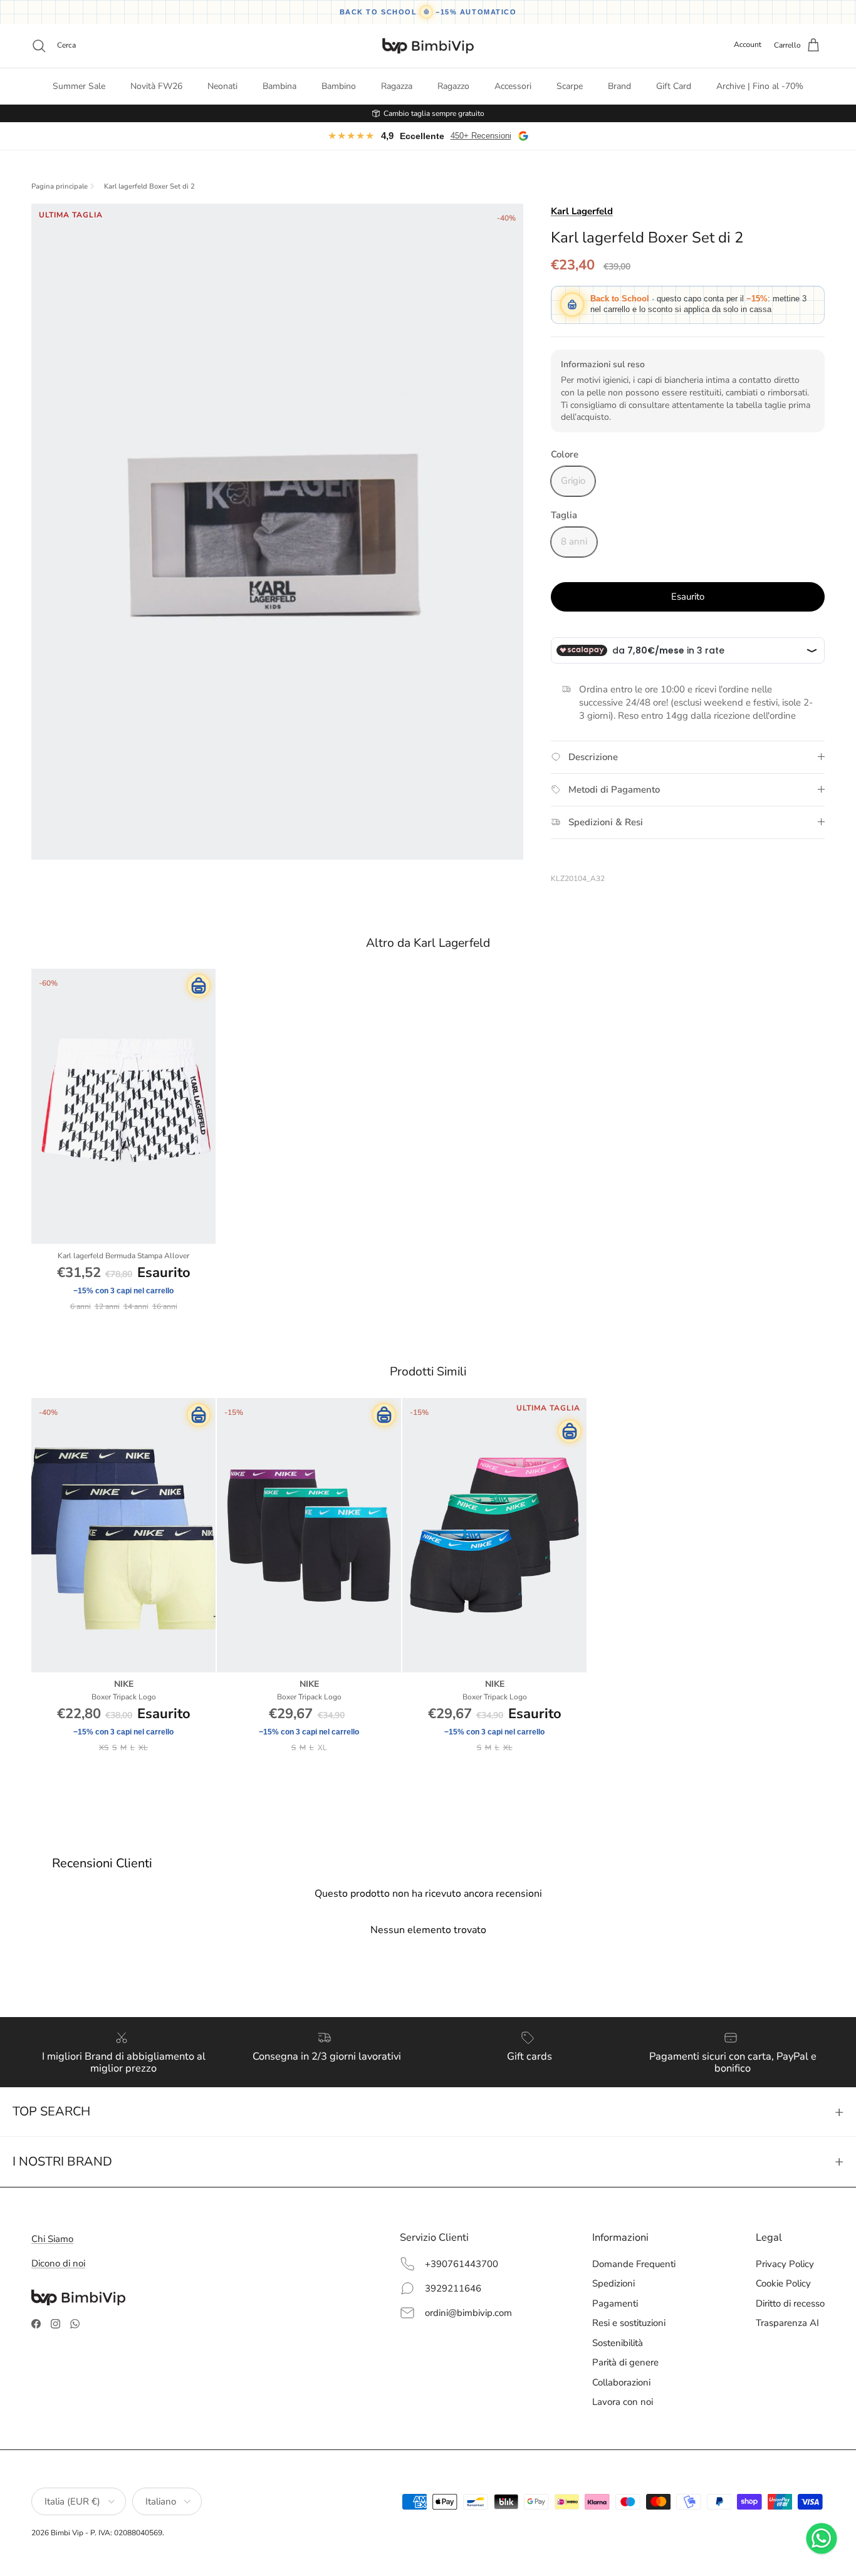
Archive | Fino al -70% (760, 86)
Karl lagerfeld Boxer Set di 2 (149, 187)
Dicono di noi (58, 2263)
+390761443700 (462, 2264)
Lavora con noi (623, 2402)
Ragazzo (453, 86)
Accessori (513, 86)
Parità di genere (625, 2362)
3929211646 (453, 2288)
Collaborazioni (621, 2382)
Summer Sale (79, 86)
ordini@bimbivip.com (468, 2313)
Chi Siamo (52, 2239)
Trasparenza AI (787, 2323)
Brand (619, 86)
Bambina (279, 86)
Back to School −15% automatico (428, 12)
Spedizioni (613, 2283)
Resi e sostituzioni (629, 2323)
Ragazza (397, 86)
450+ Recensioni (481, 136)
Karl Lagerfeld (582, 211)
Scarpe (570, 86)
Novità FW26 (156, 86)
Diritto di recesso (790, 2303)
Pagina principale (60, 187)
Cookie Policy (783, 2283)
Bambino (339, 86)
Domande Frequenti (634, 2264)
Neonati (222, 86)
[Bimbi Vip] (428, 46)
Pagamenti (615, 2303)
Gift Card (674, 86)
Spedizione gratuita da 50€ (434, 113)
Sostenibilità (618, 2343)
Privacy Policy (785, 2264)
